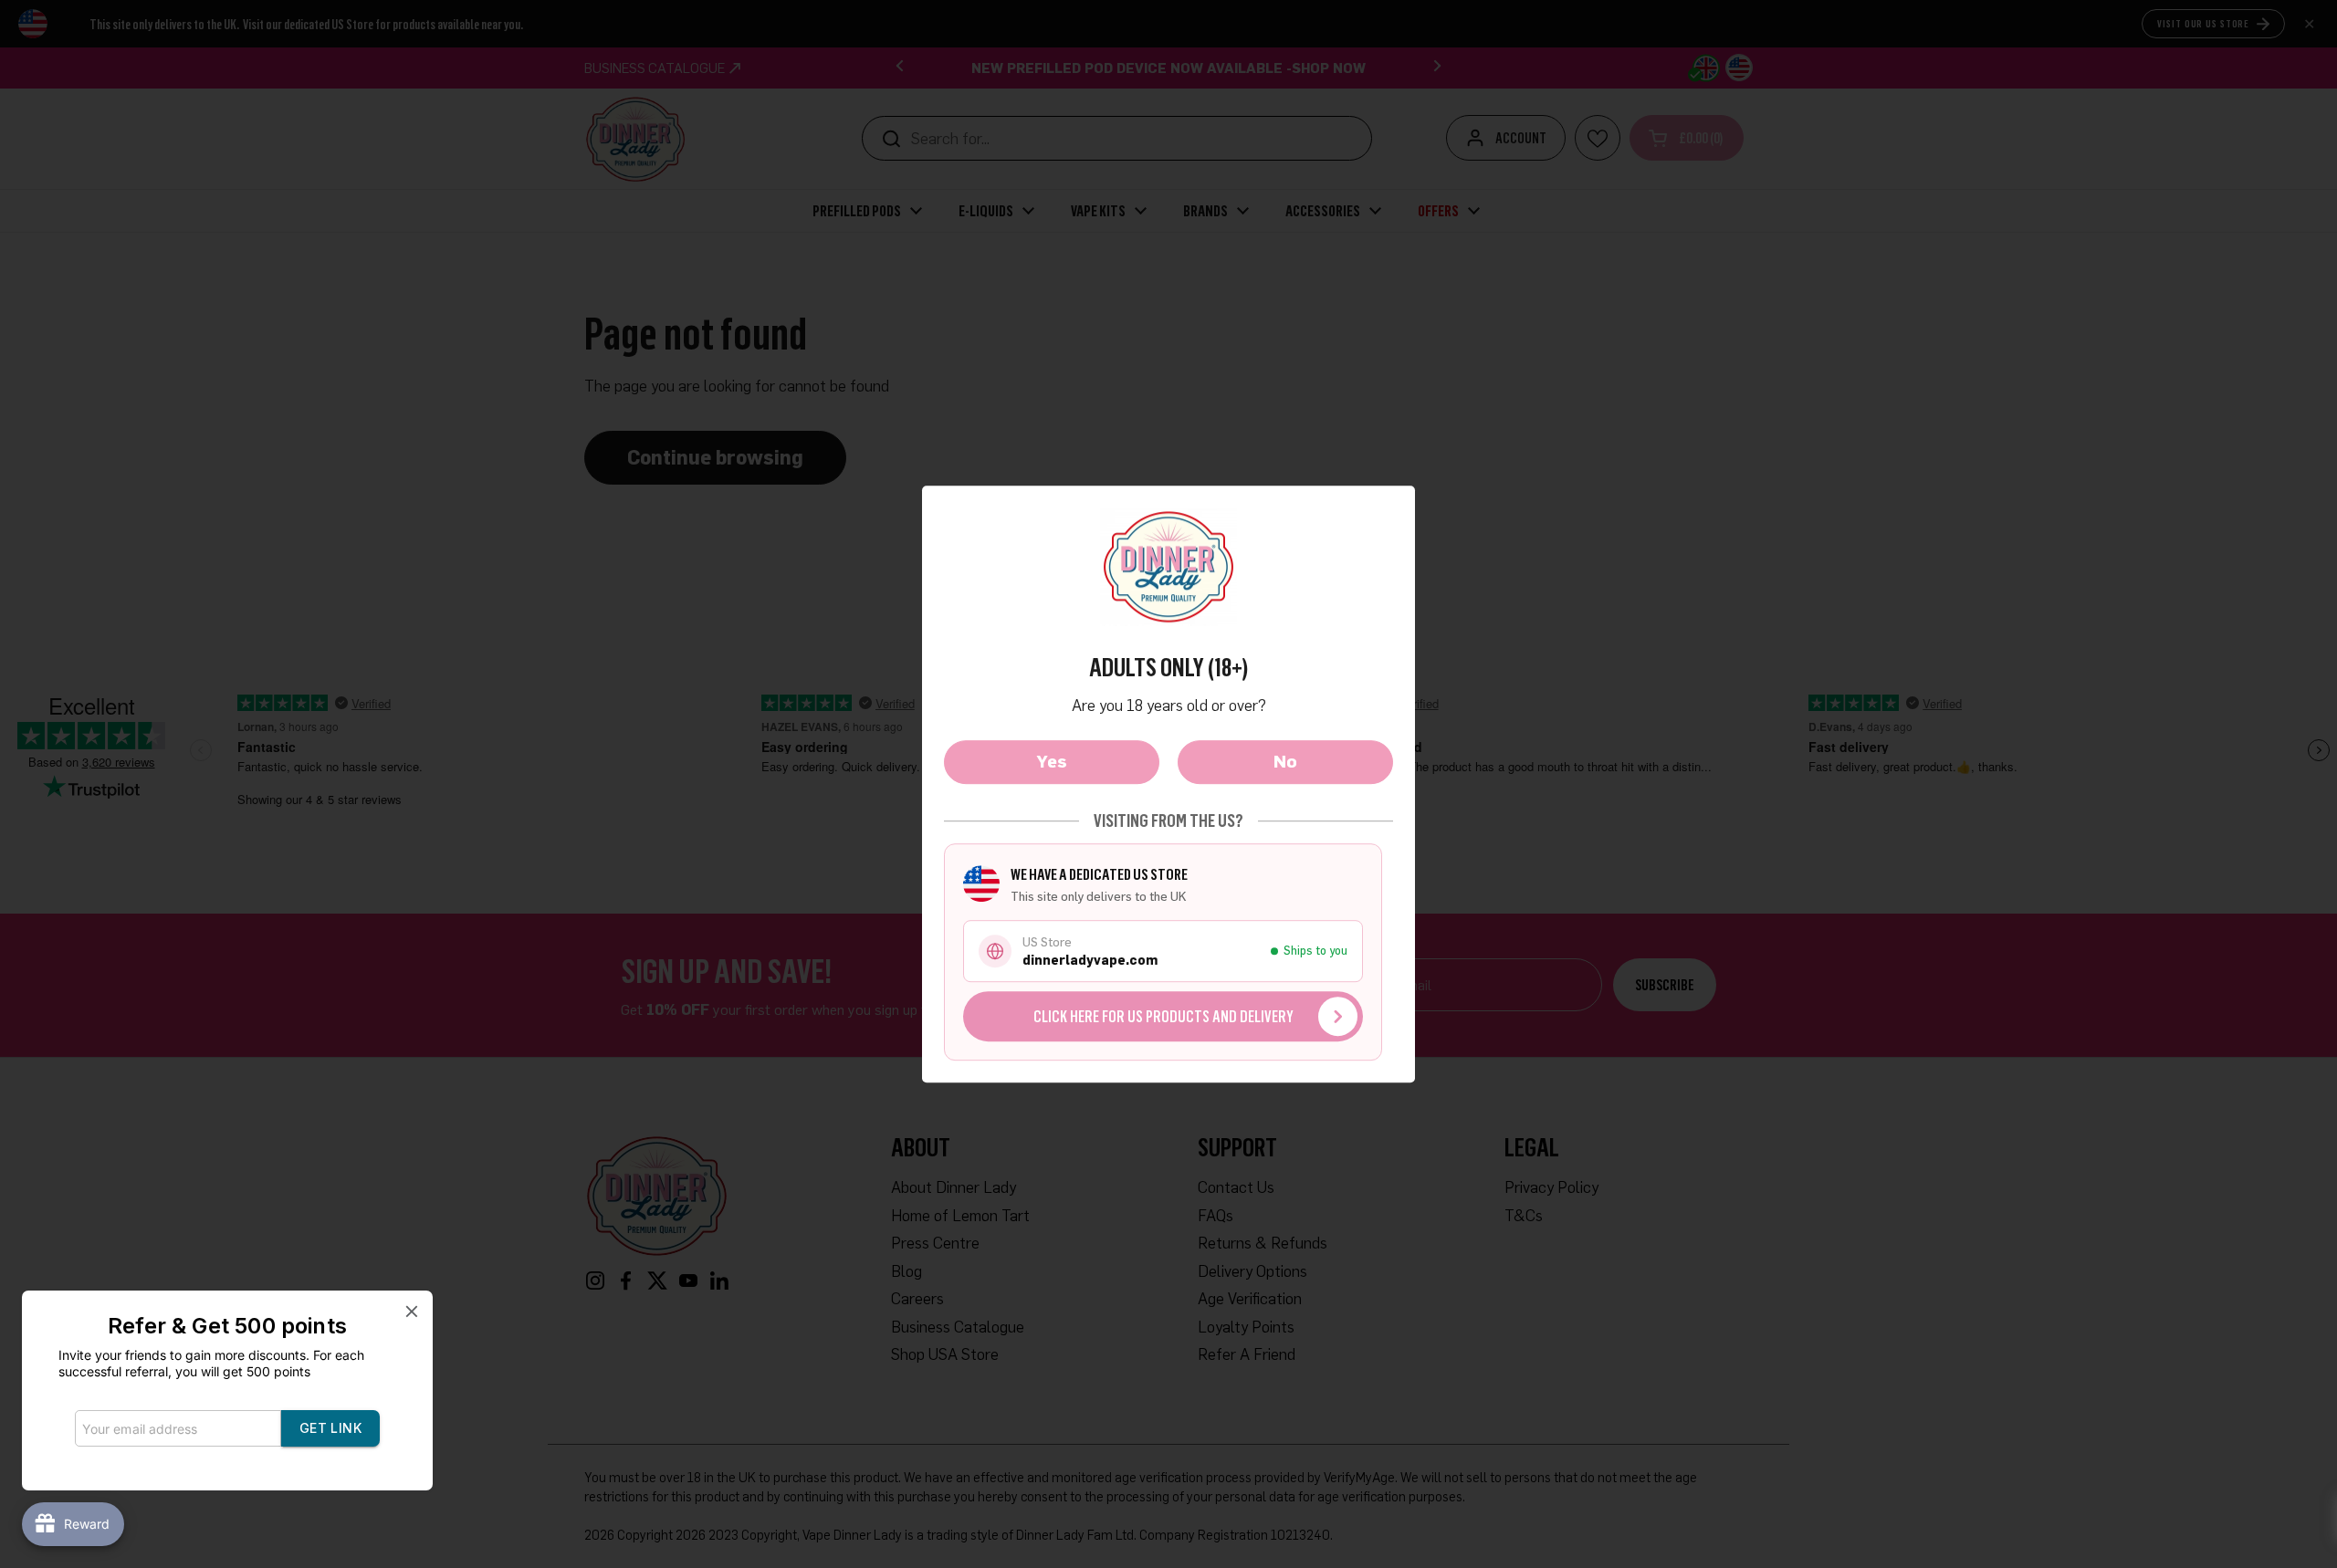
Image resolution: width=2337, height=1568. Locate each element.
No (1285, 761)
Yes (1052, 761)
